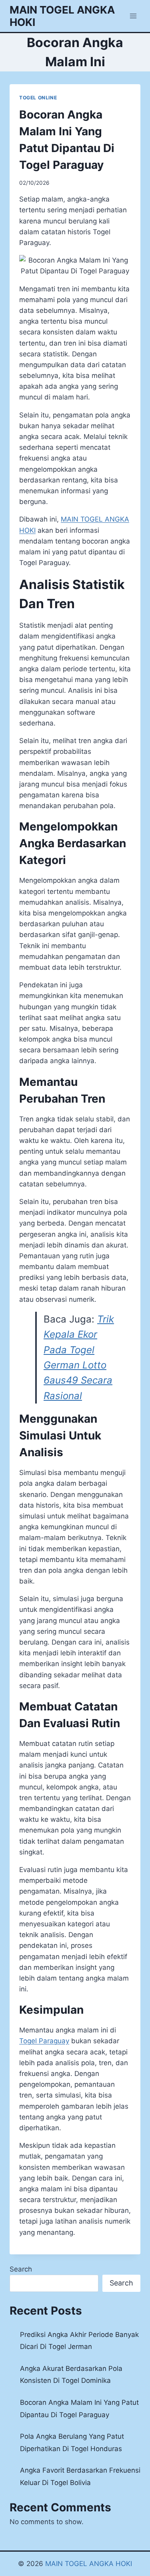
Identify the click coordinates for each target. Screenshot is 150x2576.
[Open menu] (133, 16)
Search (21, 2269)
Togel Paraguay (44, 2041)
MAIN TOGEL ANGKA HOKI (89, 2564)
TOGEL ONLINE (38, 98)
